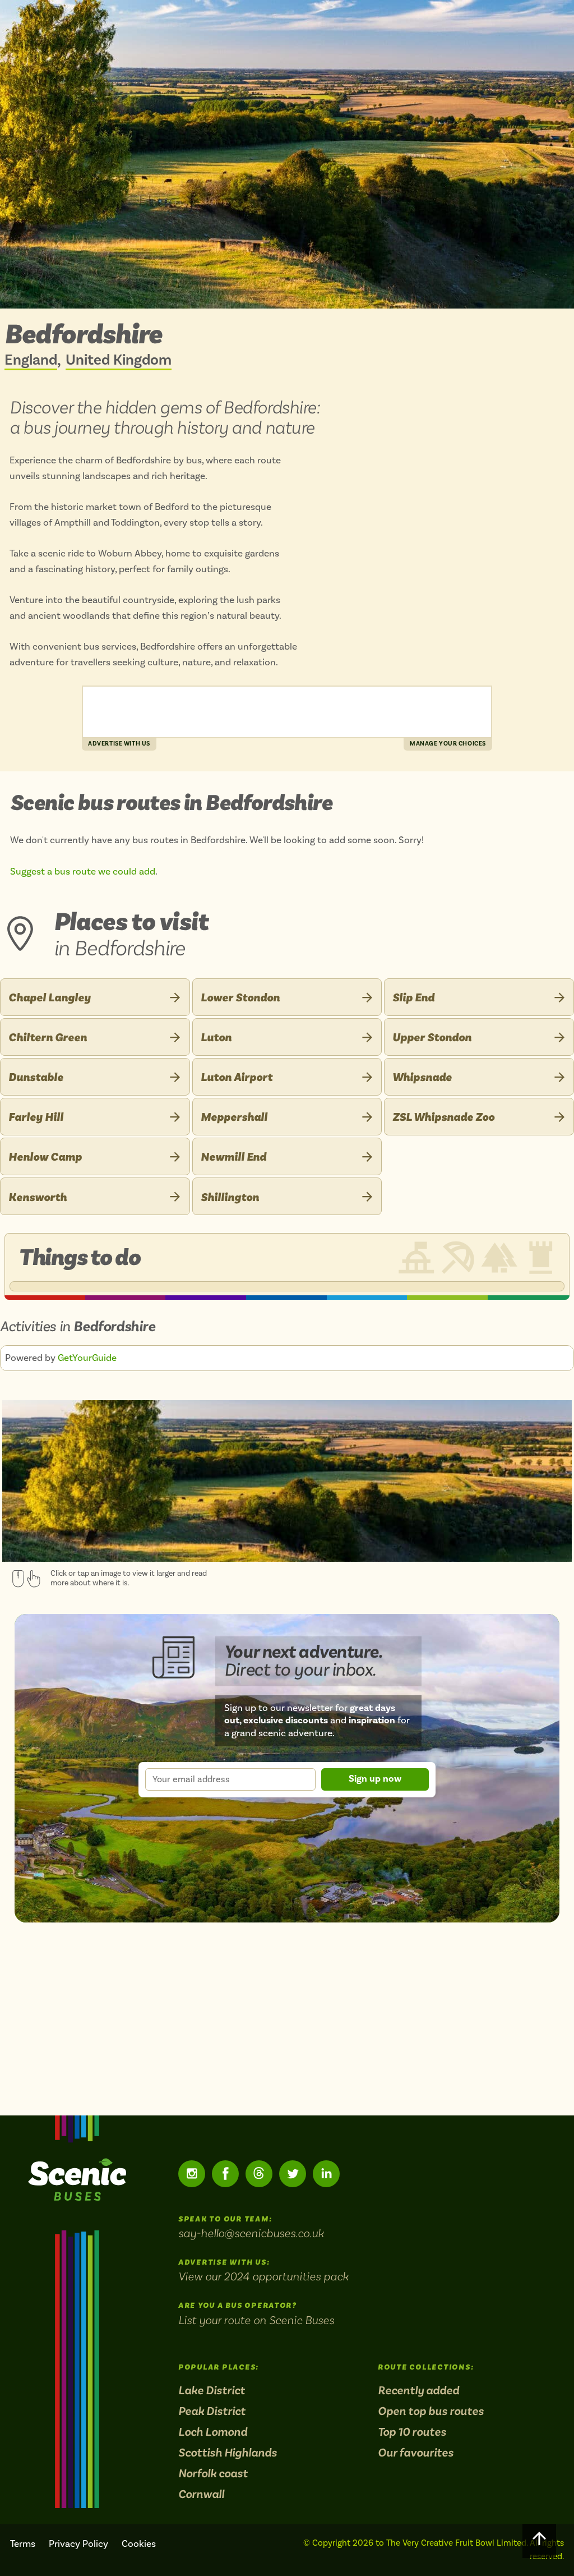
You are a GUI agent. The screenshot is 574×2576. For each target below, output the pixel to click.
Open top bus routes (431, 2411)
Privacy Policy (78, 2544)
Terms (23, 2544)
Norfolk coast (213, 2474)
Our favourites (416, 2453)
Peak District (212, 2411)
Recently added (418, 2391)
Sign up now (375, 1779)
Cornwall (201, 2494)
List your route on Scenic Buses (256, 2320)
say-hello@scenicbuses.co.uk (251, 2233)
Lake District (212, 2391)
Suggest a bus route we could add (83, 872)
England (31, 361)
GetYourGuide (87, 1358)
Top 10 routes (412, 2432)
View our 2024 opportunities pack (263, 2276)
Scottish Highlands (228, 2453)
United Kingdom (119, 361)
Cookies (139, 2544)
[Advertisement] (287, 712)
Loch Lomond (213, 2432)
